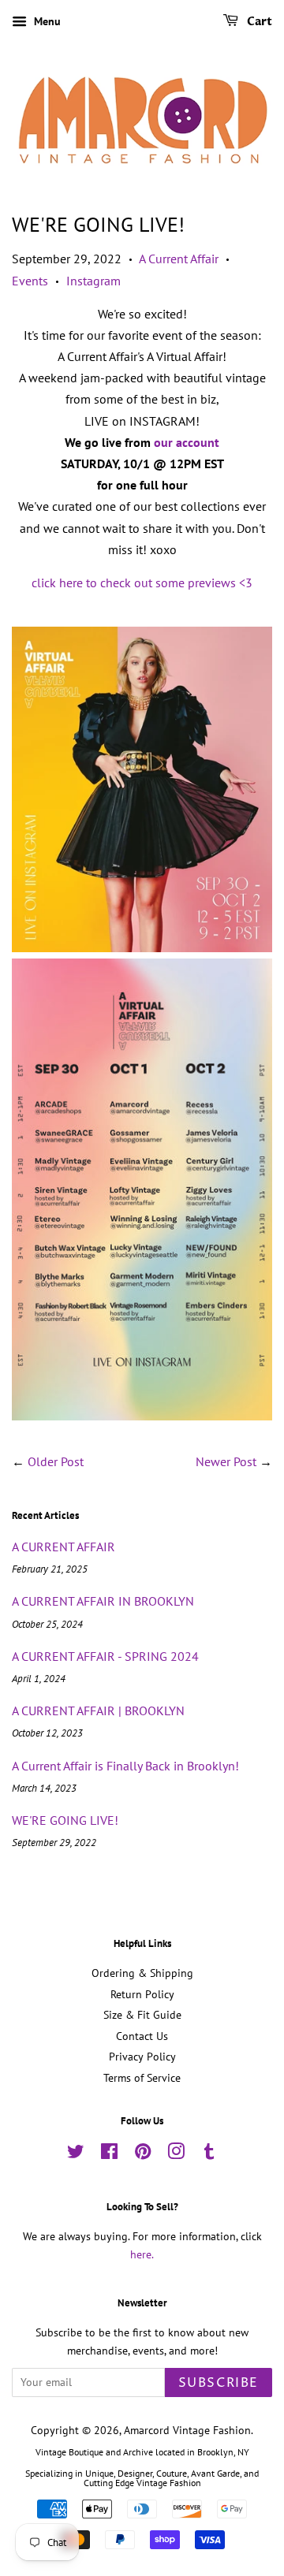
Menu (46, 21)
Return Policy (142, 1994)
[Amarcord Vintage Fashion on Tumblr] (209, 2154)
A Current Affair (179, 259)
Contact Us (142, 2036)
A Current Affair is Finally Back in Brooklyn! (125, 1766)
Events (30, 281)
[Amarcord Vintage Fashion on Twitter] (76, 2154)
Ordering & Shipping (142, 1973)
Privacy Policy (142, 2057)
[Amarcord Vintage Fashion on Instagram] (176, 2154)
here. (142, 2254)
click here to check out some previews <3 (142, 583)
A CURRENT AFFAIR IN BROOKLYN (103, 1601)
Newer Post (226, 1461)
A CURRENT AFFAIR (64, 1547)
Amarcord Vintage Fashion (187, 2430)
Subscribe (219, 2383)
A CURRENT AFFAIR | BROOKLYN (98, 1711)
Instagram (93, 281)
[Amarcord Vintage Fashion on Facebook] (109, 2154)
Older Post (56, 1461)
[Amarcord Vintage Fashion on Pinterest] (143, 2154)
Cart (258, 22)
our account (187, 442)
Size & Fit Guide (142, 2015)
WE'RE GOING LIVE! (65, 1820)
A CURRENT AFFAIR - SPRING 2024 (105, 1656)
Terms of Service (142, 2078)
